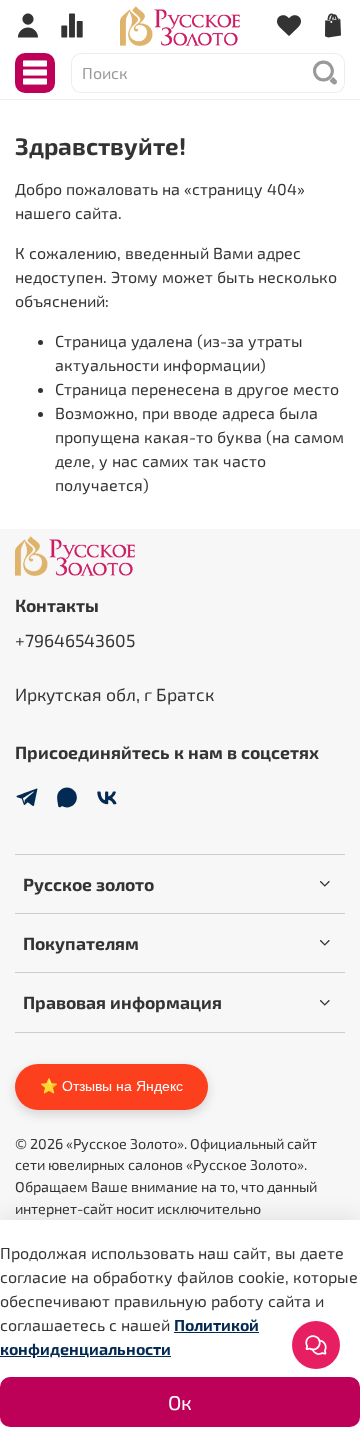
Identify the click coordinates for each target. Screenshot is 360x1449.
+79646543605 (75, 640)
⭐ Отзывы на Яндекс (111, 1086)
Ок (180, 1402)
